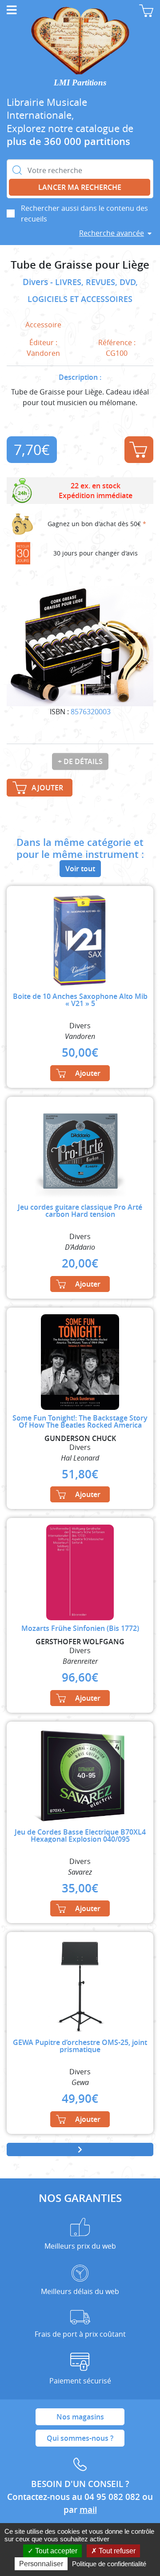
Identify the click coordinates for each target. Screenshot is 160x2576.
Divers (36, 282)
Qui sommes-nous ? (80, 2438)
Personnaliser (41, 2564)
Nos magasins (80, 2417)
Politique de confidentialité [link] (109, 2564)
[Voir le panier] (146, 11)
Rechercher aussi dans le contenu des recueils (84, 213)
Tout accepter (55, 2551)
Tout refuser (116, 2551)
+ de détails (80, 761)
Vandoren (43, 353)
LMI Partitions (80, 83)
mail (88, 2510)
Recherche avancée (112, 233)
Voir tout (80, 869)
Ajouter (139, 450)
